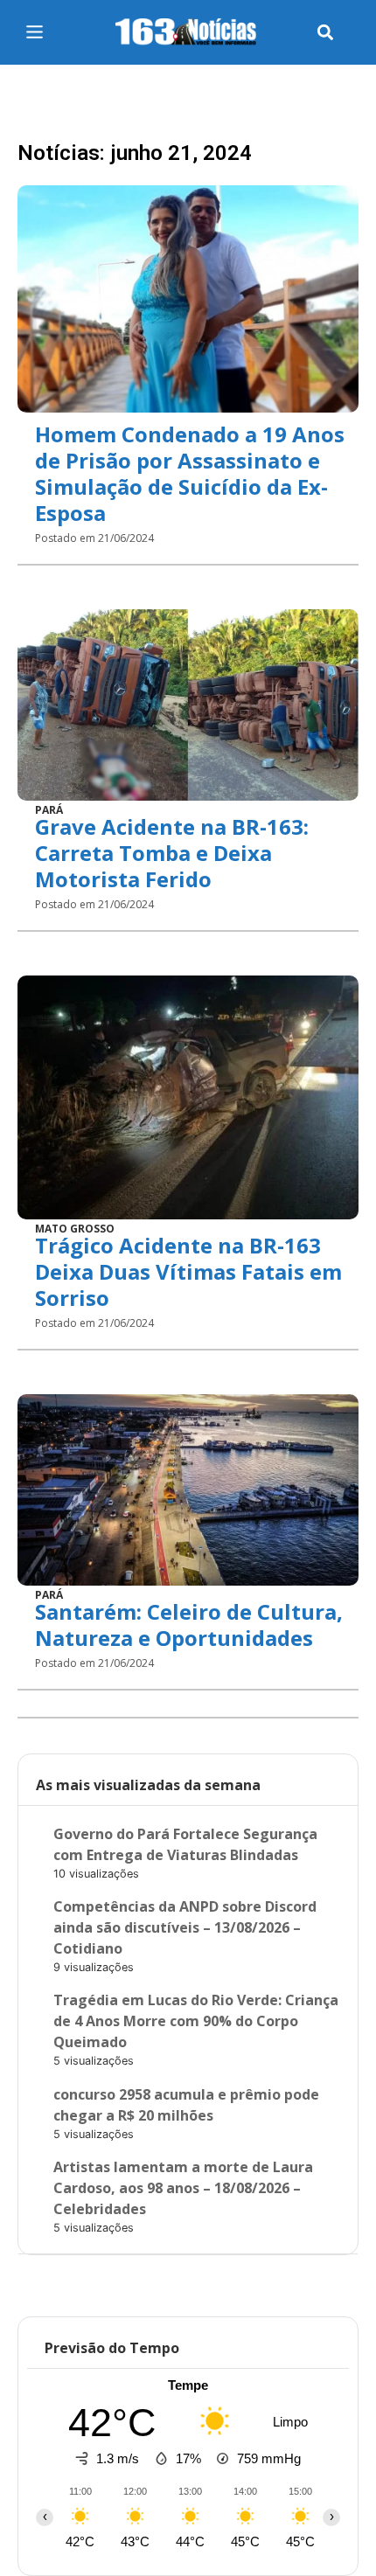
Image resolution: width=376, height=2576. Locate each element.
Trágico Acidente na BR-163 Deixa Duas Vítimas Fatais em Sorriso (188, 1271)
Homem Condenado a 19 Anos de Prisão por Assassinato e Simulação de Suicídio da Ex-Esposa (190, 473)
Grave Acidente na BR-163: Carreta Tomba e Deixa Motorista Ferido (172, 853)
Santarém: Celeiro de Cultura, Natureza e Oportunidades (189, 1625)
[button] (325, 33)
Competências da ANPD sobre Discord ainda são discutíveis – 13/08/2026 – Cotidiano (185, 1927)
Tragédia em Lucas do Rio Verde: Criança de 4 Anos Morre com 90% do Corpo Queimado (196, 2021)
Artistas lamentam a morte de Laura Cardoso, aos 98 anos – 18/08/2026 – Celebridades (183, 2188)
